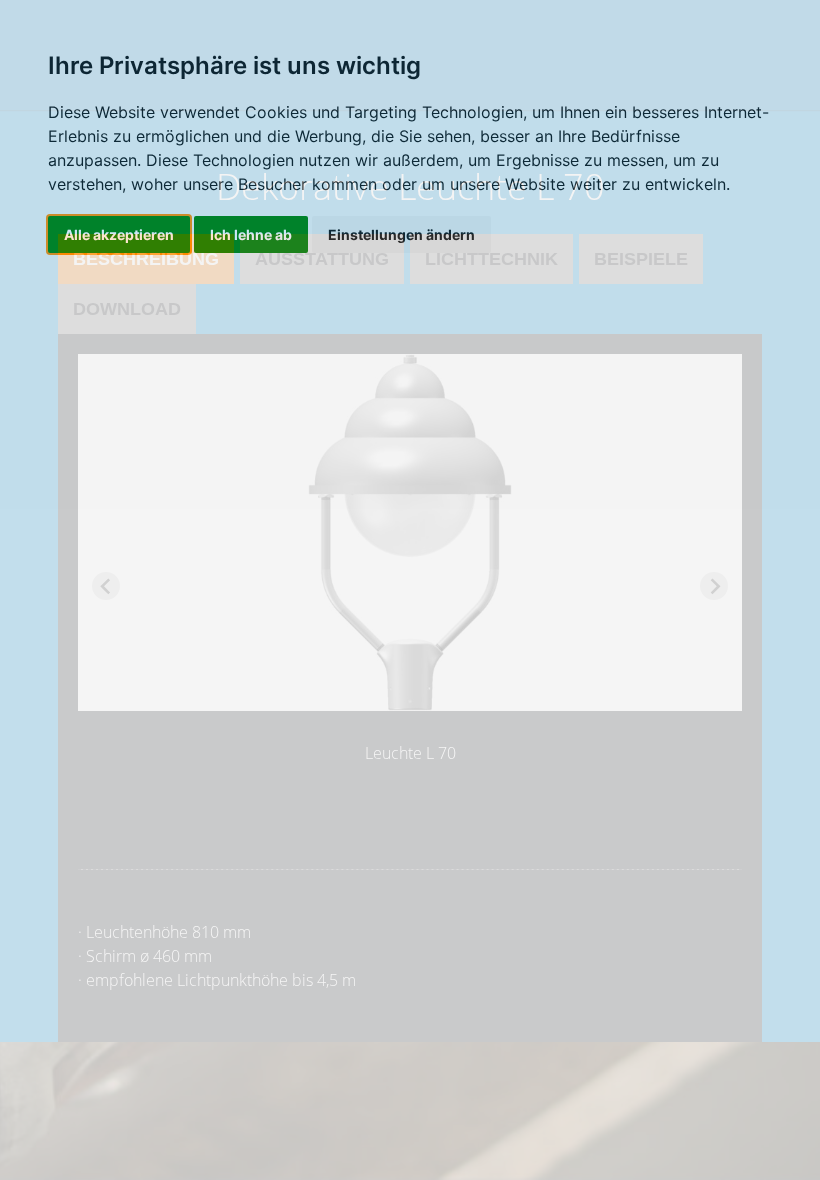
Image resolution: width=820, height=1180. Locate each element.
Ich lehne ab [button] (251, 234)
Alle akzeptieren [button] (119, 234)
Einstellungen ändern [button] (401, 234)
